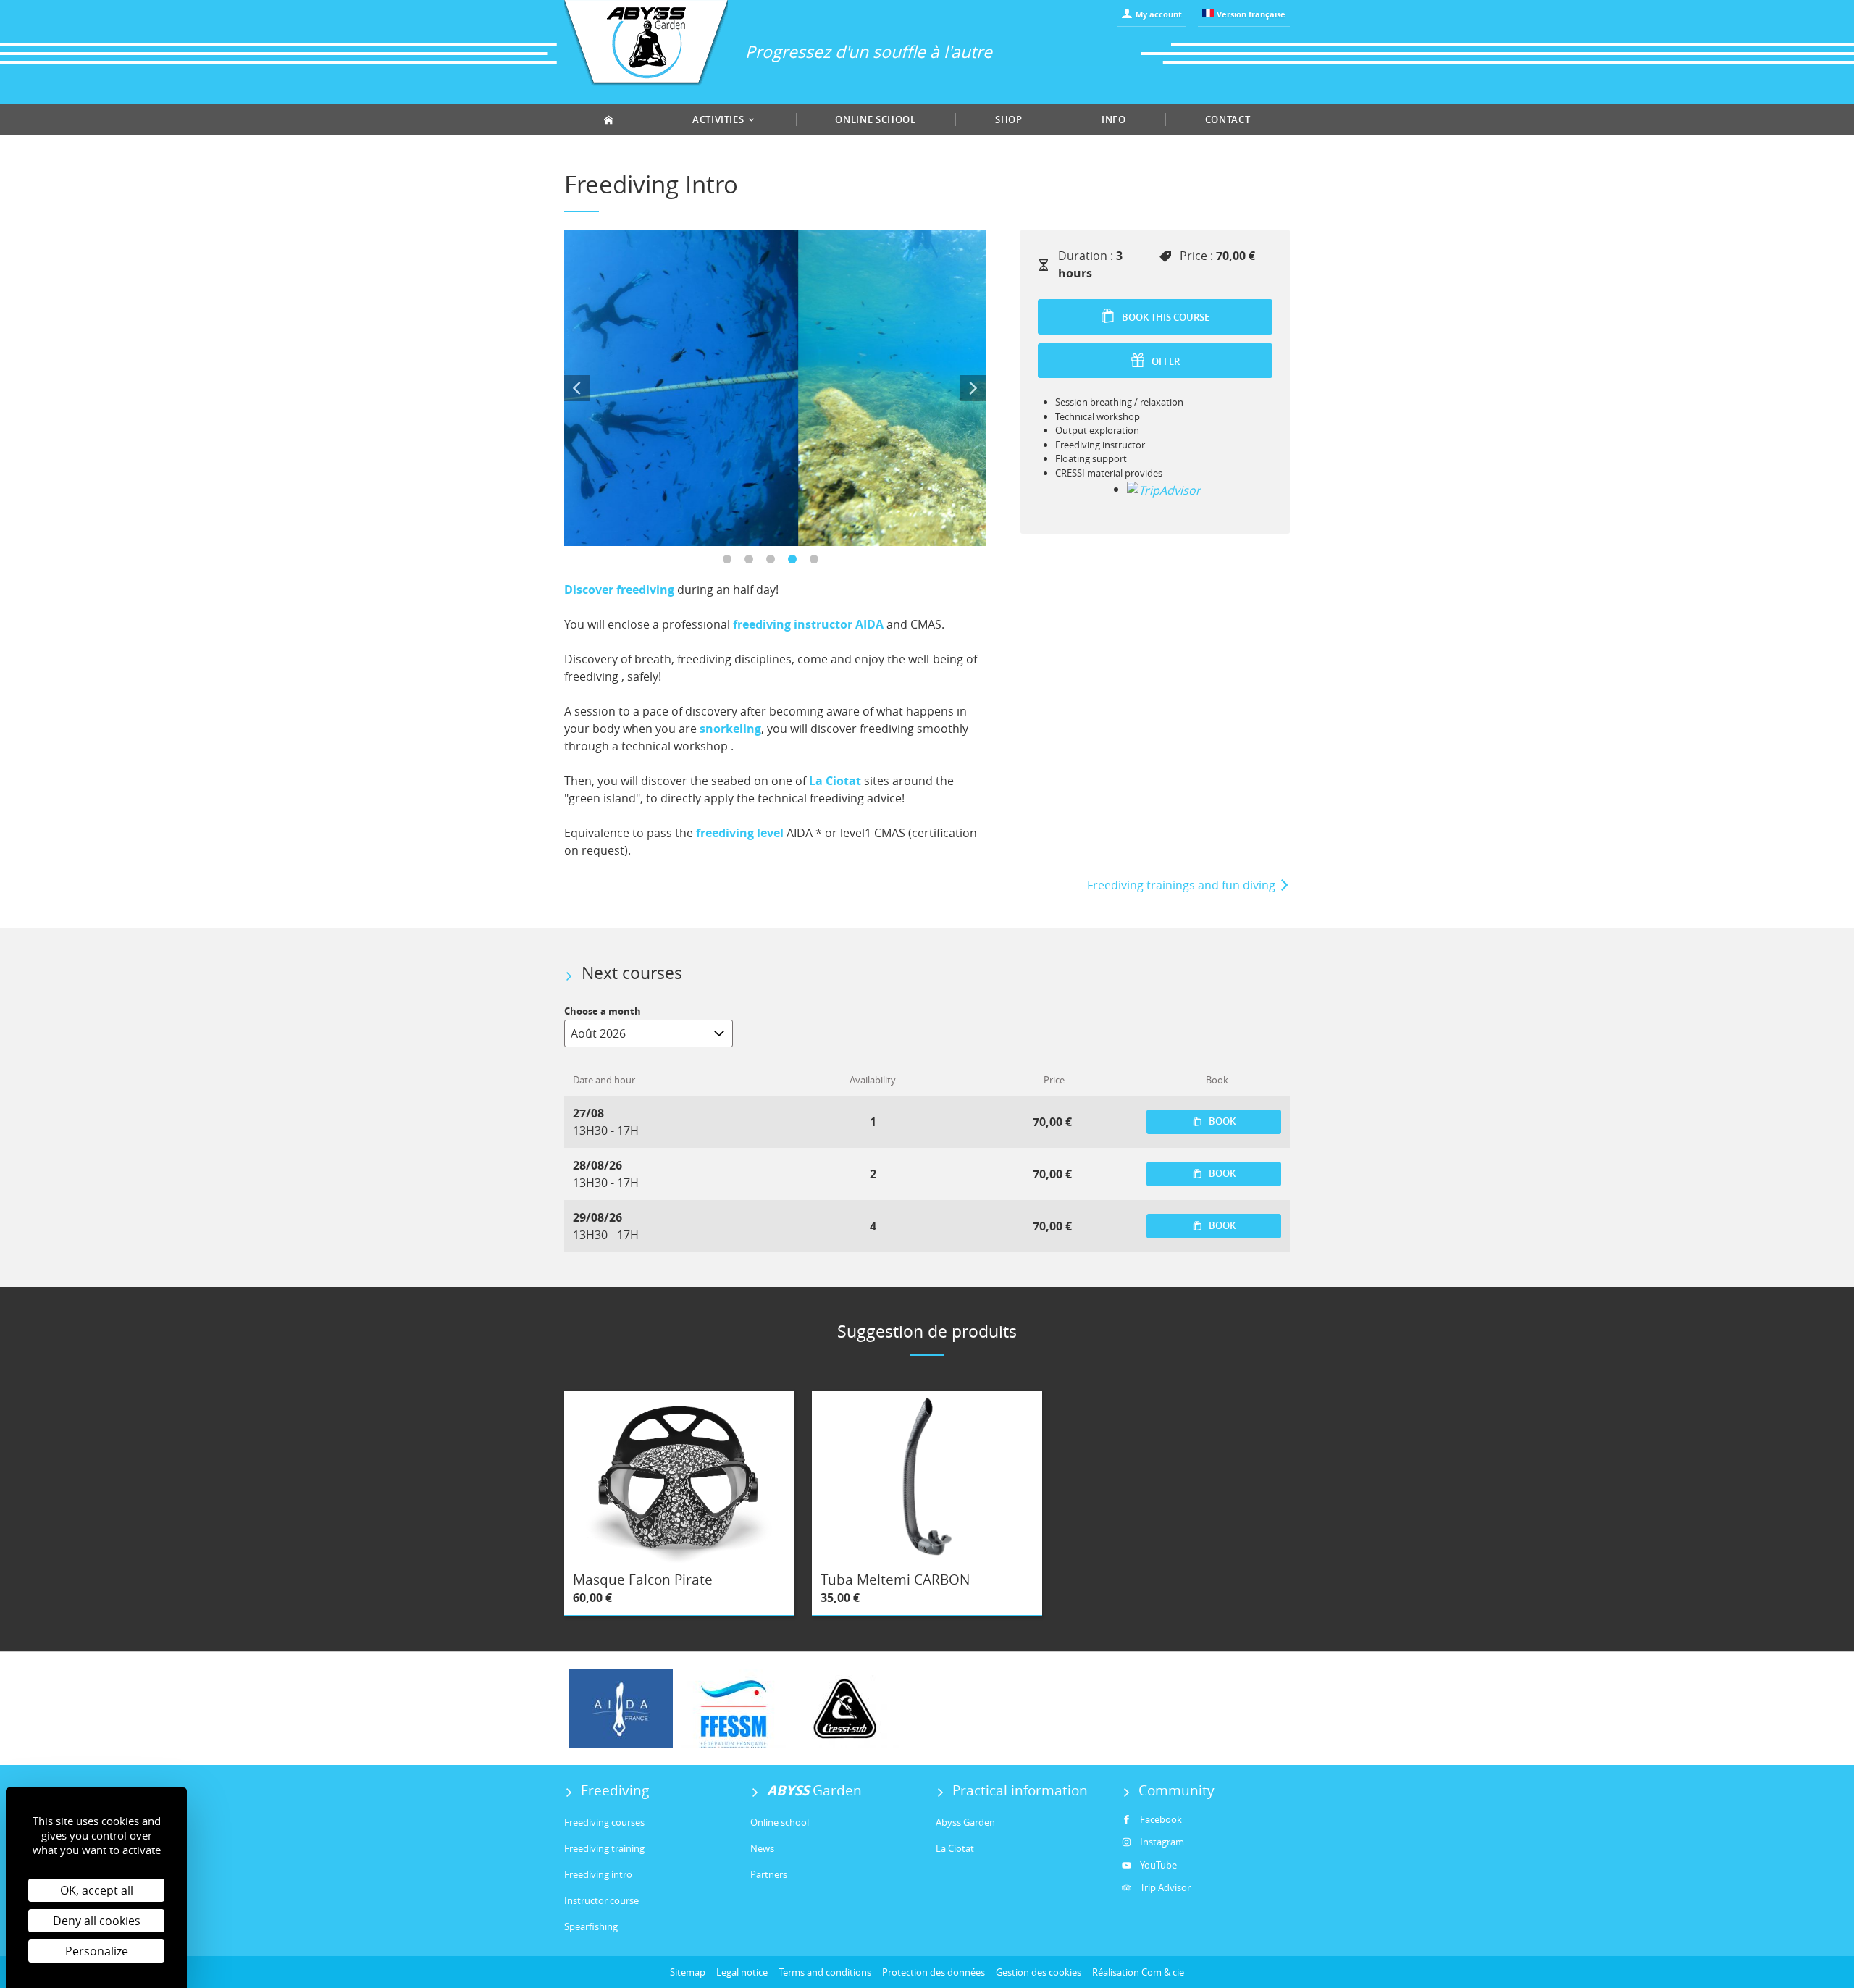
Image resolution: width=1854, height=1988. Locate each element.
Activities (720, 119)
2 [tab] (753, 563)
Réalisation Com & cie (1138, 1972)
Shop (1009, 119)
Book (1221, 1121)
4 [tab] (797, 563)
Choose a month (603, 1011)
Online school (875, 119)
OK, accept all (97, 1890)
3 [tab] (775, 563)
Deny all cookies (97, 1921)
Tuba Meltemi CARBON (895, 1580)
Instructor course (601, 1900)
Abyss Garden (965, 1822)
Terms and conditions (825, 1972)
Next (973, 388)
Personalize (97, 1951)
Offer (1165, 361)
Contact (1228, 119)
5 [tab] (818, 563)
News (762, 1848)
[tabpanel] (775, 388)
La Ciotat (955, 1848)
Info (1114, 119)
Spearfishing (591, 1926)
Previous (577, 388)
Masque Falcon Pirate (643, 1580)
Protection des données (934, 1972)
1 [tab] (731, 563)
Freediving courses (604, 1822)
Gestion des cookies (1039, 1972)
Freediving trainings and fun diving (1183, 885)
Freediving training (604, 1848)
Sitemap (688, 1972)
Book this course (1165, 317)
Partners (769, 1874)
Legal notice (742, 1972)
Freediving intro (598, 1874)
